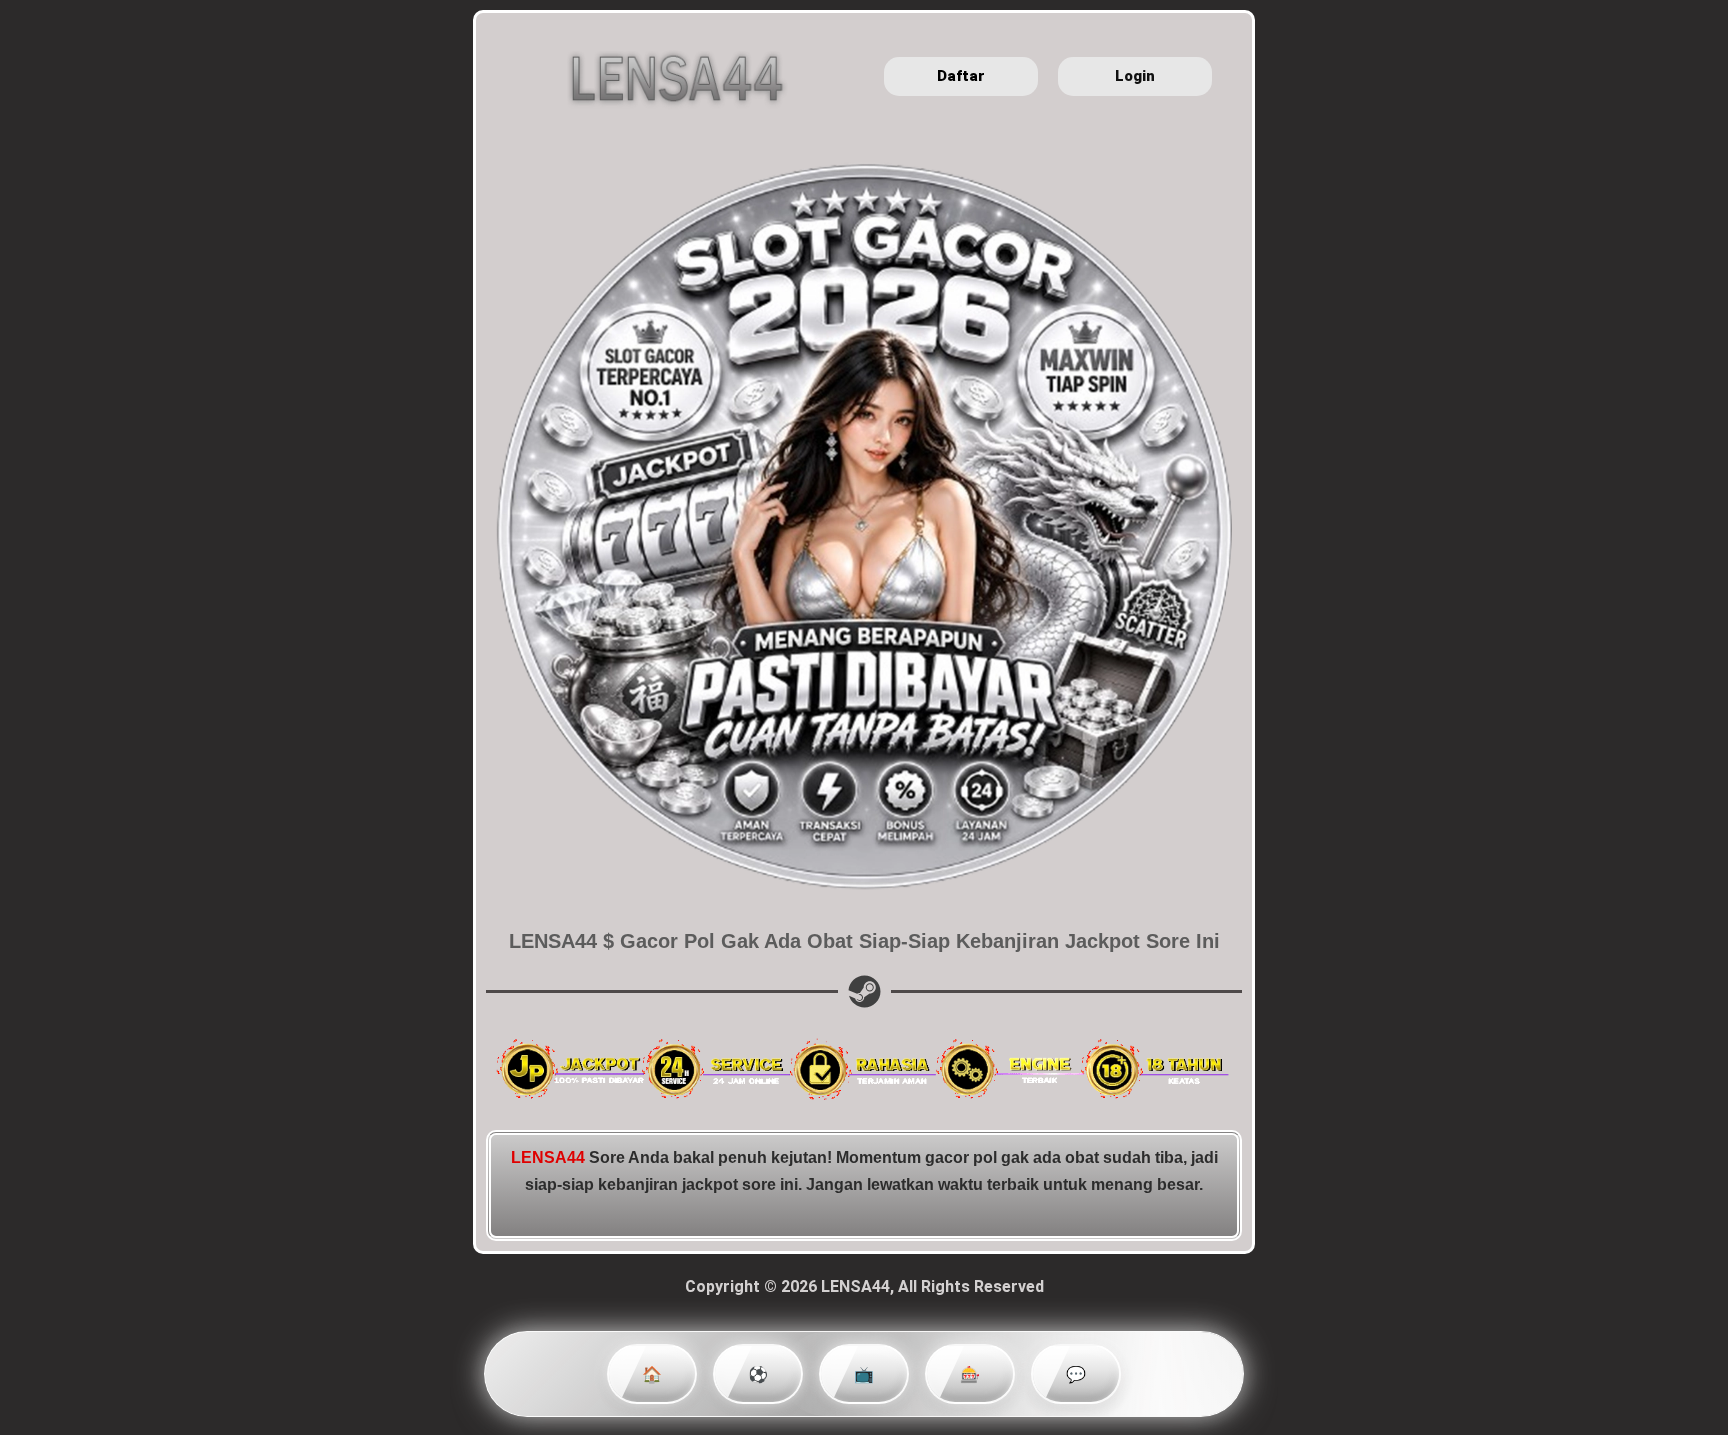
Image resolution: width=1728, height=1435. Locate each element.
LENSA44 (548, 1157)
